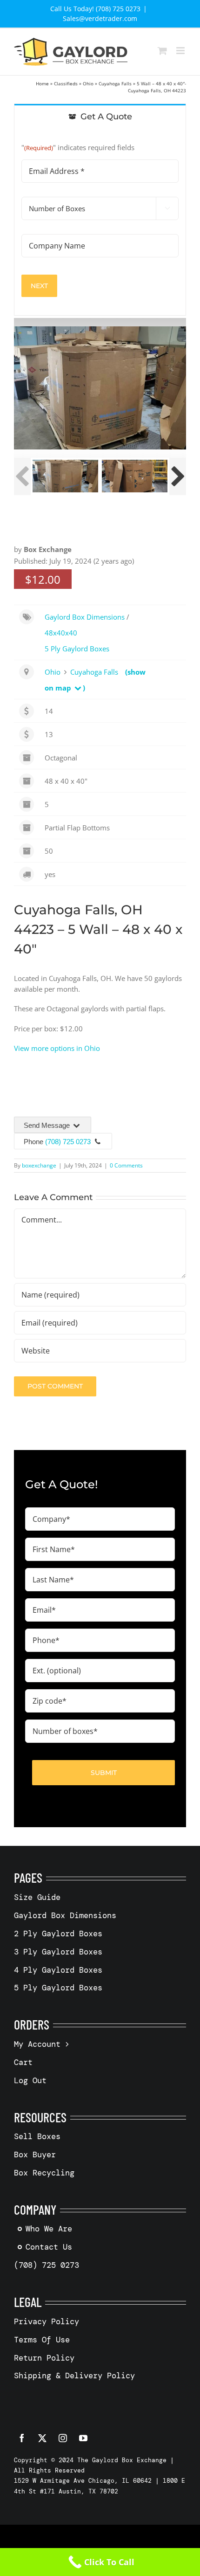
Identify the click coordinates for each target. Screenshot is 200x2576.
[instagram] (63, 2438)
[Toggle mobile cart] (162, 51)
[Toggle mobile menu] (181, 51)
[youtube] (83, 2438)
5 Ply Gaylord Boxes (77, 649)
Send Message (48, 1125)
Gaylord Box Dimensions (85, 617)
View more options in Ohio (57, 1048)
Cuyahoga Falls (115, 83)
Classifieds (66, 83)
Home (42, 83)
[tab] (100, 116)
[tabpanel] (100, 222)
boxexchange (39, 1165)
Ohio (88, 83)
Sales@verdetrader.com (100, 18)
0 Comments (126, 1165)
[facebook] (22, 2438)
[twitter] (42, 2438)
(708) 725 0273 (68, 1142)
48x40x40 (61, 633)
